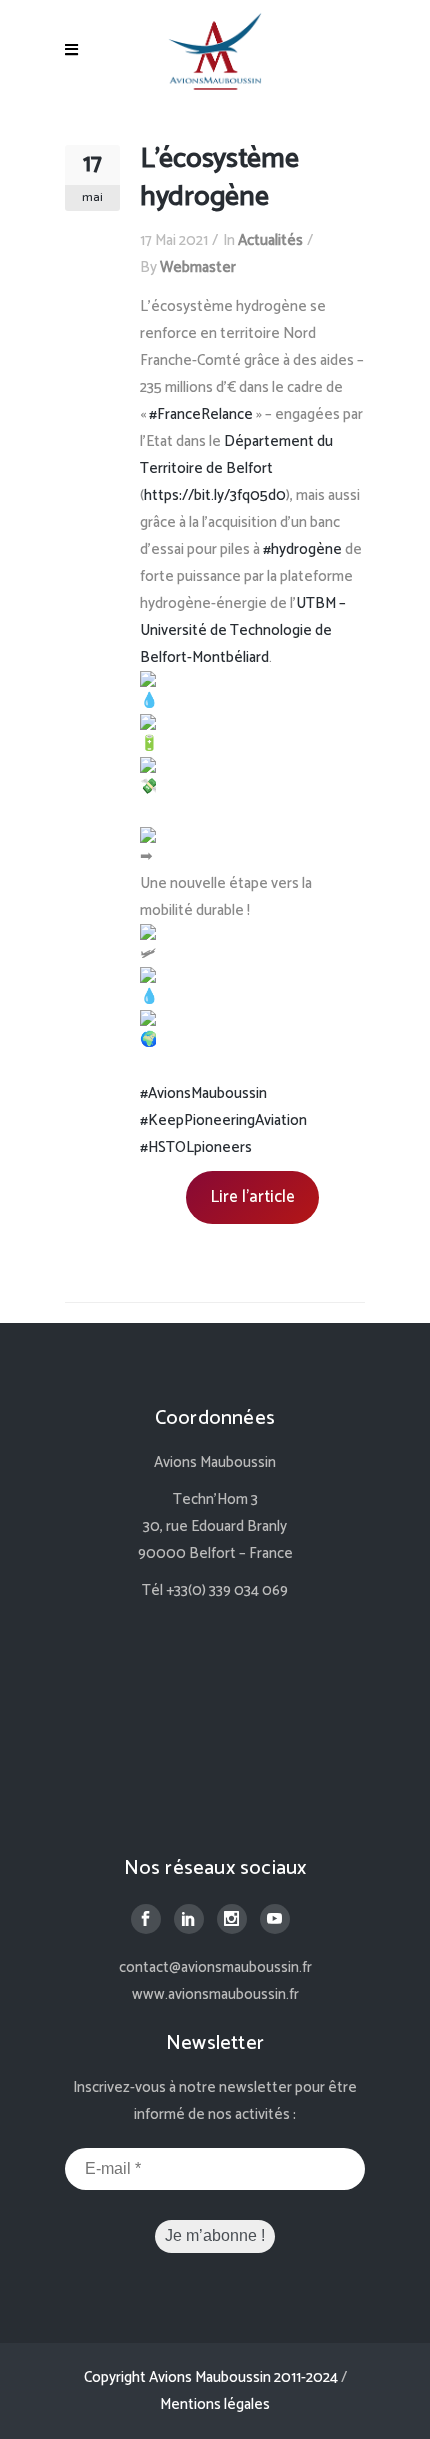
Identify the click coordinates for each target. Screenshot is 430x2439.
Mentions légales (215, 2404)
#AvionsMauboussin (203, 1093)
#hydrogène (302, 549)
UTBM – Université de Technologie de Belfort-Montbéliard (243, 630)
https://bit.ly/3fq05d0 (215, 495)
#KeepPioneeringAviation (223, 1120)
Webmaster (198, 267)
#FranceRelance (201, 414)
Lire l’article (252, 1197)
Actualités (270, 240)
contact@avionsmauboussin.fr (215, 1967)
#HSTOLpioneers (196, 1147)
